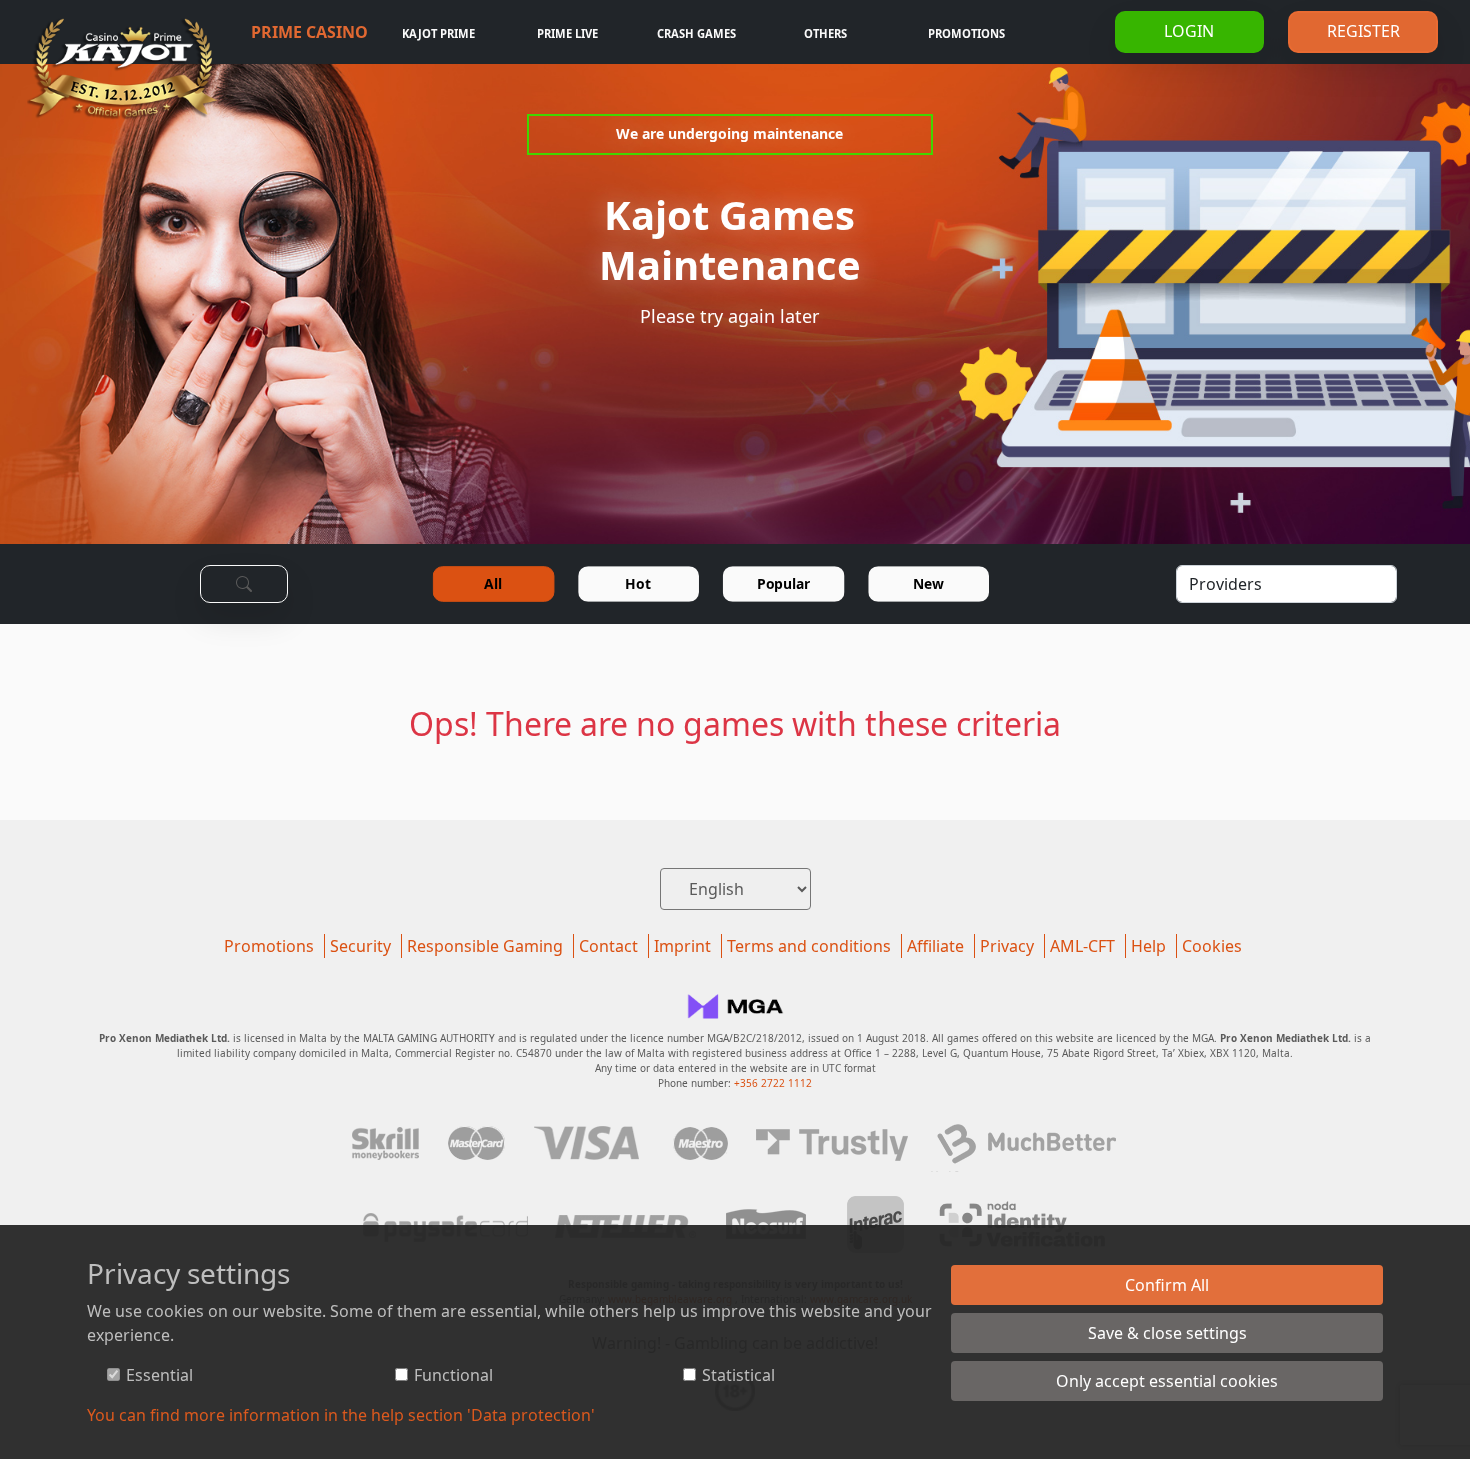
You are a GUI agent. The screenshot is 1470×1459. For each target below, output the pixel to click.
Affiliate (935, 946)
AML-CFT (1082, 946)
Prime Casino (309, 32)
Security (360, 946)
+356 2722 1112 (773, 1083)
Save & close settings (1167, 1333)
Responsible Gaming (485, 946)
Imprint (682, 946)
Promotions (966, 33)
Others (825, 33)
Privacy (1007, 946)
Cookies (1212, 946)
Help (1148, 946)
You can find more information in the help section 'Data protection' (341, 1415)
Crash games (696, 33)
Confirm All (1167, 1285)
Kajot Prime (438, 33)
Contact (608, 946)
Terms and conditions (809, 946)
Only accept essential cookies (1167, 1381)
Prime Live (567, 33)
